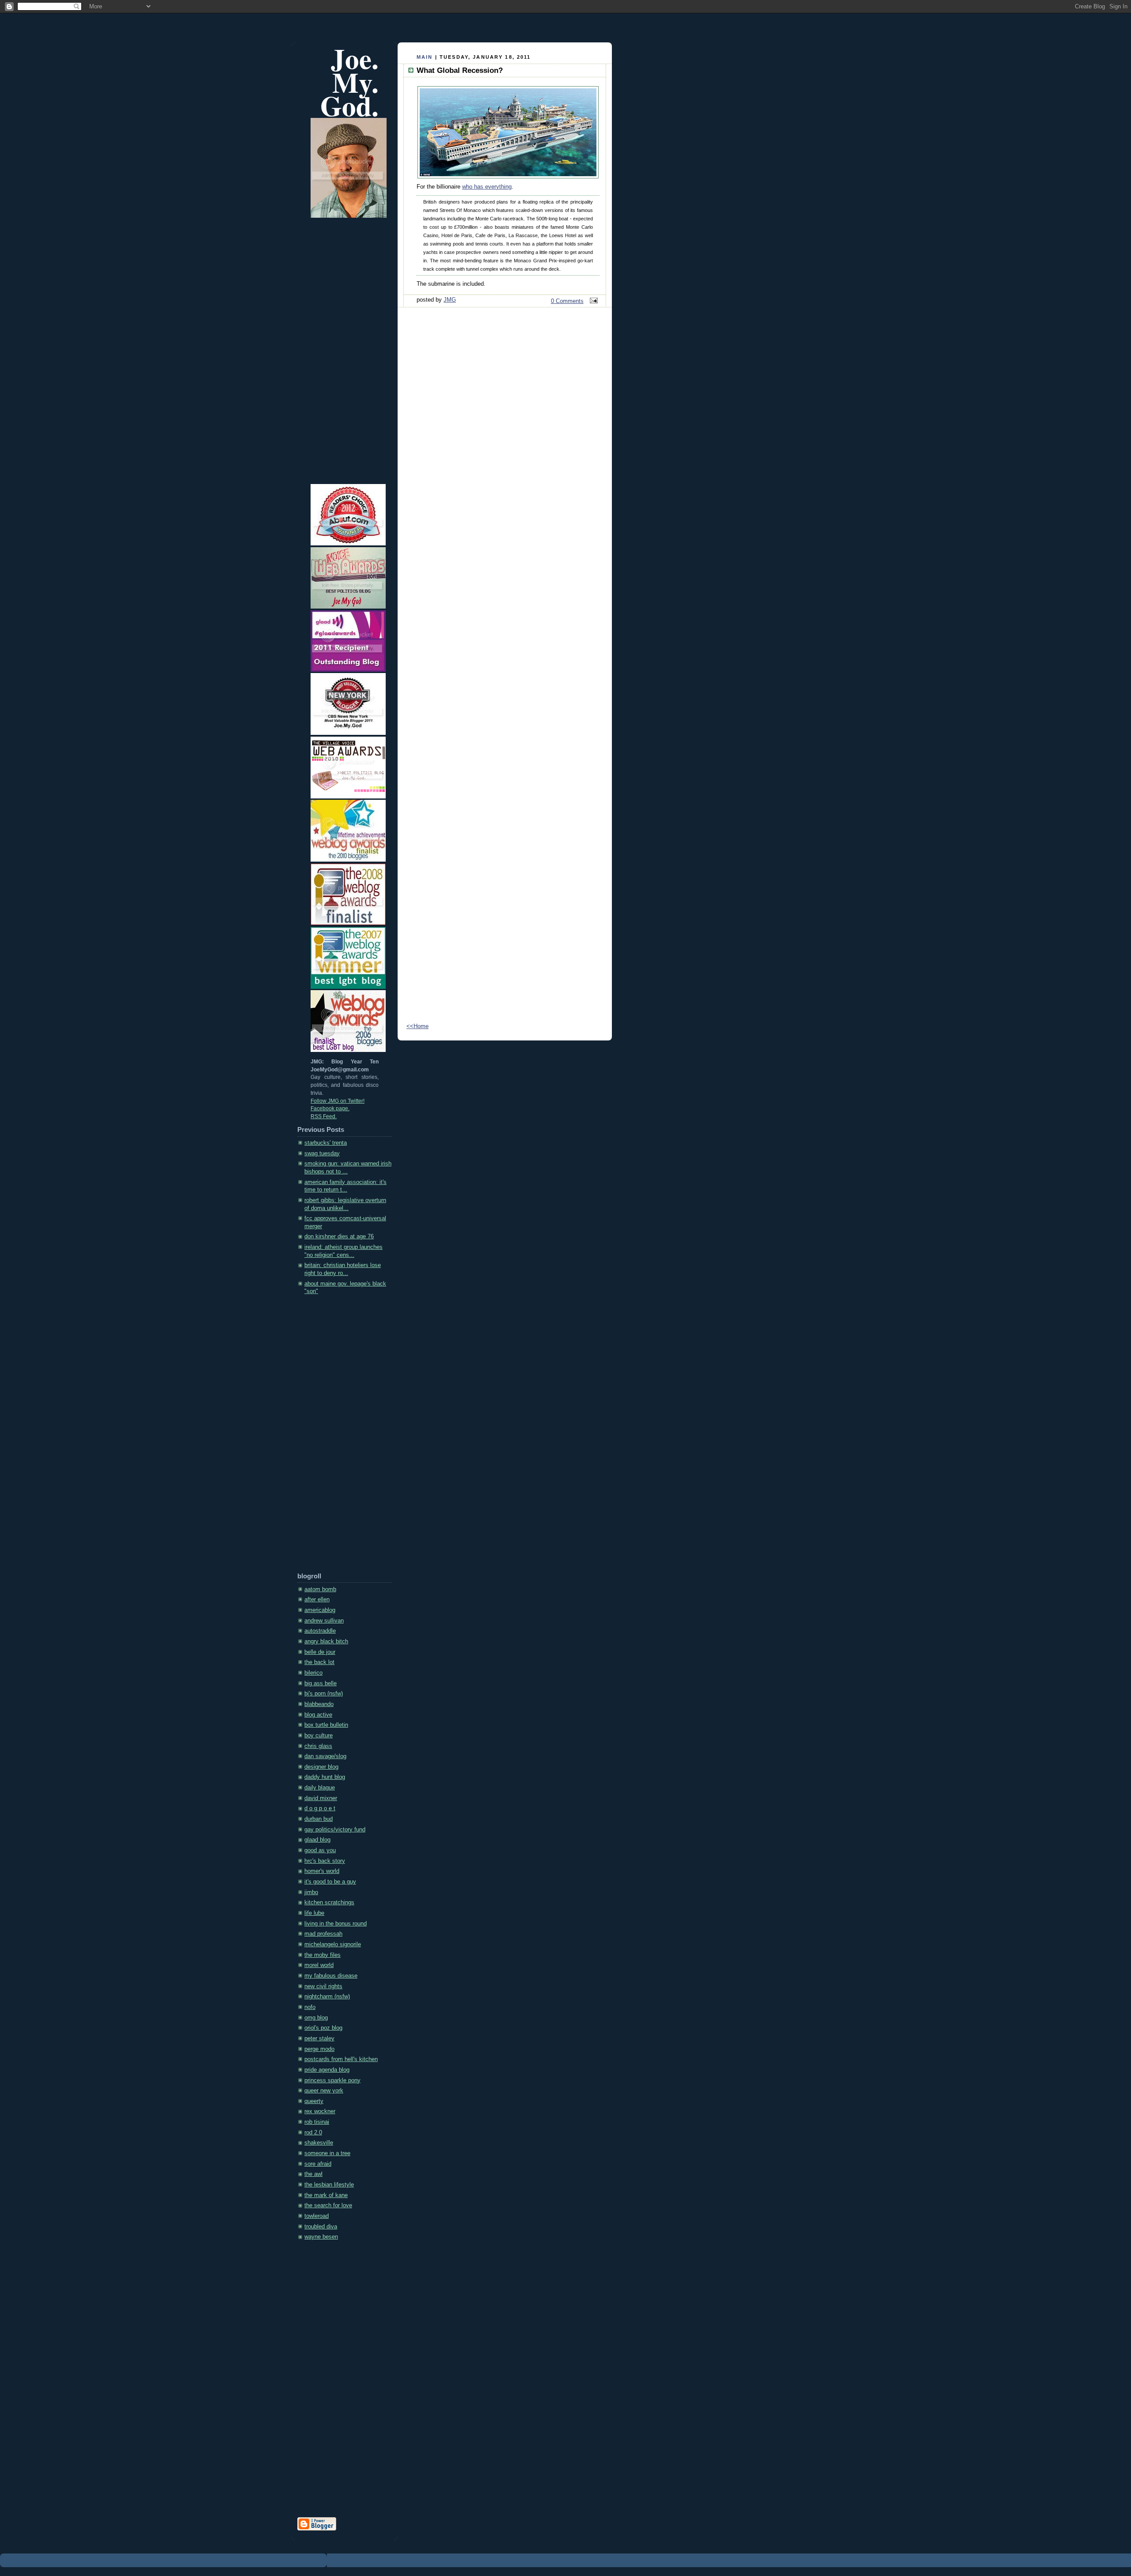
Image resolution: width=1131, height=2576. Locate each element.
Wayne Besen (321, 2237)
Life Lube (314, 1913)
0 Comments (567, 301)
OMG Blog (316, 2018)
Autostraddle (320, 1631)
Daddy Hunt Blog (325, 1777)
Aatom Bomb (320, 1589)
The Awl (313, 2174)
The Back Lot (319, 1662)
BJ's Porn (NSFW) (324, 1694)
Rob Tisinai (317, 2122)
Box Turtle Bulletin (326, 1725)
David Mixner (321, 1798)
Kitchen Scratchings (329, 1903)
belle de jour (320, 1652)
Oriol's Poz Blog (323, 2028)
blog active (318, 1715)
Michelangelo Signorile (333, 1944)
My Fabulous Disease (331, 1976)
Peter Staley (319, 2039)
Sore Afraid (318, 2164)
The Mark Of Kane (326, 2195)
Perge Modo (319, 2049)
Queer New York (324, 2091)
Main (425, 57)
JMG (450, 300)
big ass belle (321, 1683)
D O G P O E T (320, 1808)
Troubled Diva (321, 2227)
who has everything (487, 187)
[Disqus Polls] (505, 429)
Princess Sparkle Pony (332, 2080)
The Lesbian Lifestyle (329, 2185)
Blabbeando (319, 1704)
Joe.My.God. (349, 82)
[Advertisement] (333, 1437)
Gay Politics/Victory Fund (335, 1830)
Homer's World (322, 1871)
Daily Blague (320, 1788)
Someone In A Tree (327, 2153)
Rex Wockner (320, 2111)
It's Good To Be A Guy (330, 1882)
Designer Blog (321, 1767)
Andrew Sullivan (324, 1621)
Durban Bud (319, 1819)
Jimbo (311, 1892)
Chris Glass (318, 1746)
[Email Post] (592, 301)
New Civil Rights (323, 1986)
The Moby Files (323, 1955)
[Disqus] (505, 658)
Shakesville (319, 2143)
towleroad (317, 2216)
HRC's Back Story (325, 1861)
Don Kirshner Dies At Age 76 (339, 1237)
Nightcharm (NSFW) (327, 1997)
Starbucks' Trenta (326, 1143)
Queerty (314, 2101)
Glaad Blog (317, 1840)
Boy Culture (319, 1736)
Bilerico (313, 1673)
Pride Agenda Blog (327, 2070)
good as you (320, 1850)
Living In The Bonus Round (336, 1924)
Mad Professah (323, 1934)
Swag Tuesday (322, 1154)
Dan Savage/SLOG (325, 1756)
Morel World (319, 1965)
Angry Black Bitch (326, 1642)
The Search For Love (328, 2205)
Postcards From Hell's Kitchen (341, 2059)
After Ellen (317, 1600)
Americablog (320, 1610)
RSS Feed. (324, 1116)
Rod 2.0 (313, 2133)
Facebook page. (330, 1108)
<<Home (417, 1026)
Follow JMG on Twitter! (338, 1101)
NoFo (310, 2007)
